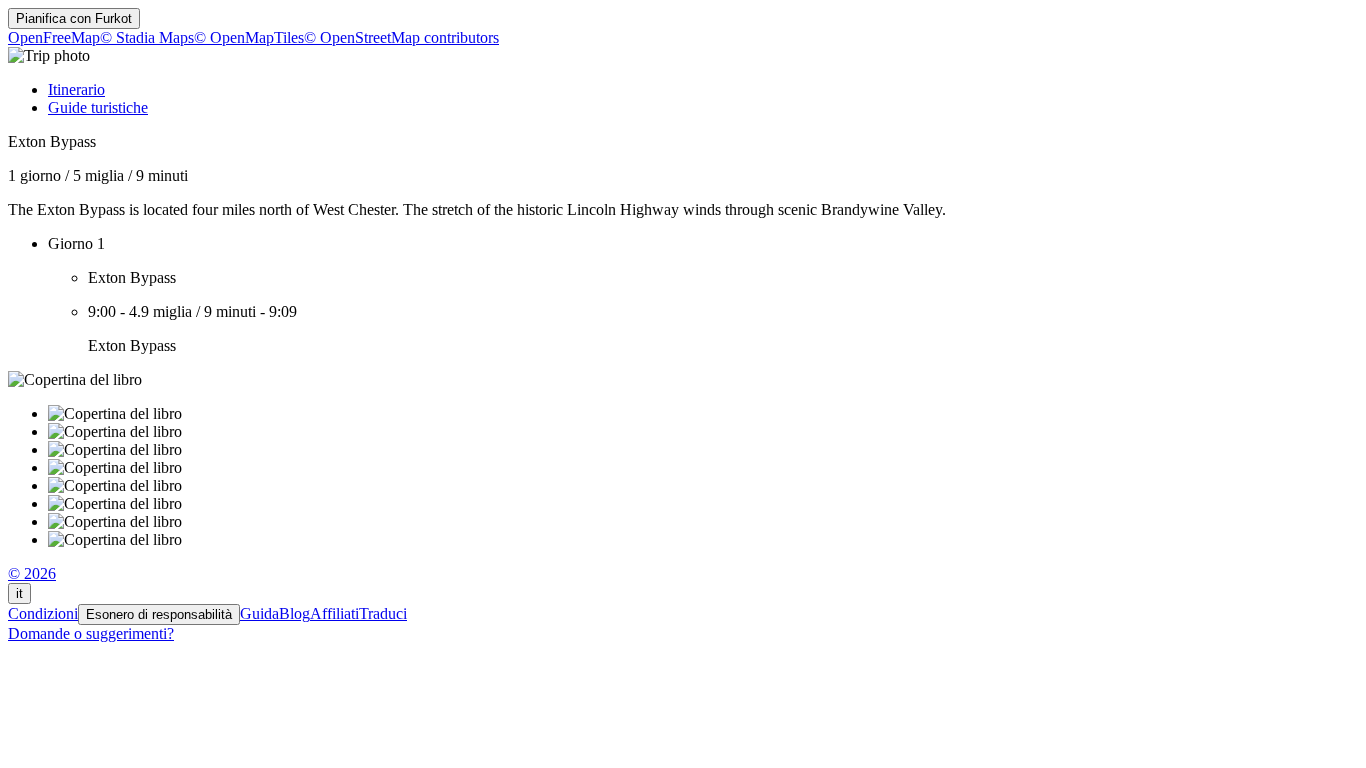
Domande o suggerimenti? (91, 633)
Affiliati (334, 613)
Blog (294, 613)
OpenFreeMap (54, 37)
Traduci (383, 613)
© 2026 (32, 573)
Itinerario (76, 89)
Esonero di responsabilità (159, 614)
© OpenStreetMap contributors (401, 37)
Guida (259, 613)
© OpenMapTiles (249, 37)
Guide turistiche (98, 107)
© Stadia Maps (147, 37)
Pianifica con (74, 18)
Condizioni (43, 613)
